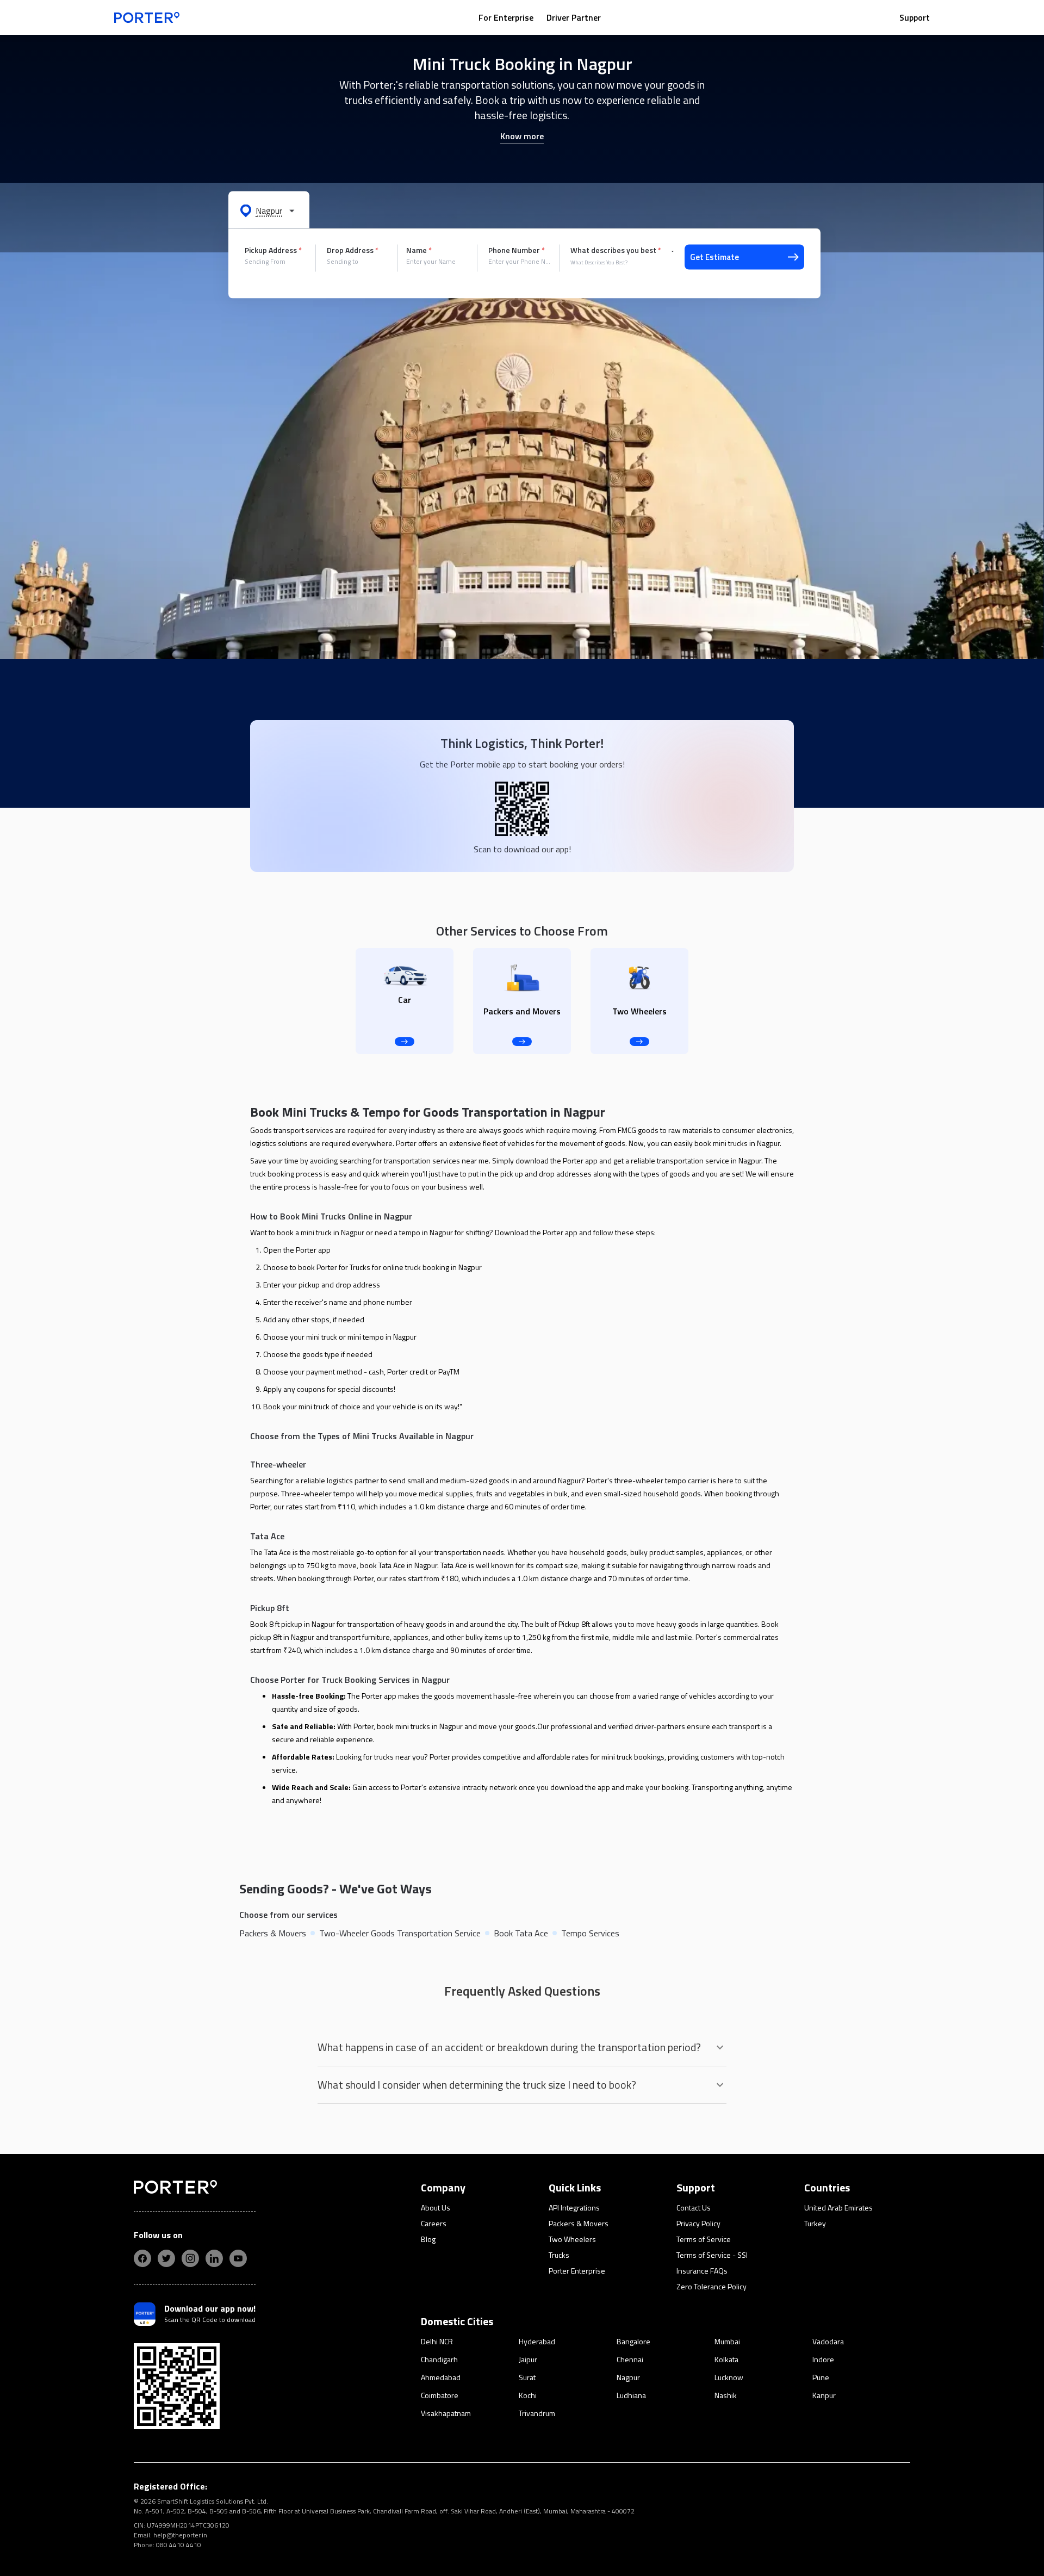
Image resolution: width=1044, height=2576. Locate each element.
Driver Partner (574, 17)
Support (915, 17)
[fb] (142, 2258)
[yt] (238, 2258)
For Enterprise (506, 17)
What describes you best (616, 250)
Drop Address (353, 250)
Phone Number (517, 250)
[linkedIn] (214, 2258)
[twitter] (166, 2258)
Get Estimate (714, 257)
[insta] (190, 2258)
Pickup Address (273, 250)
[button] (269, 210)
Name (419, 250)
